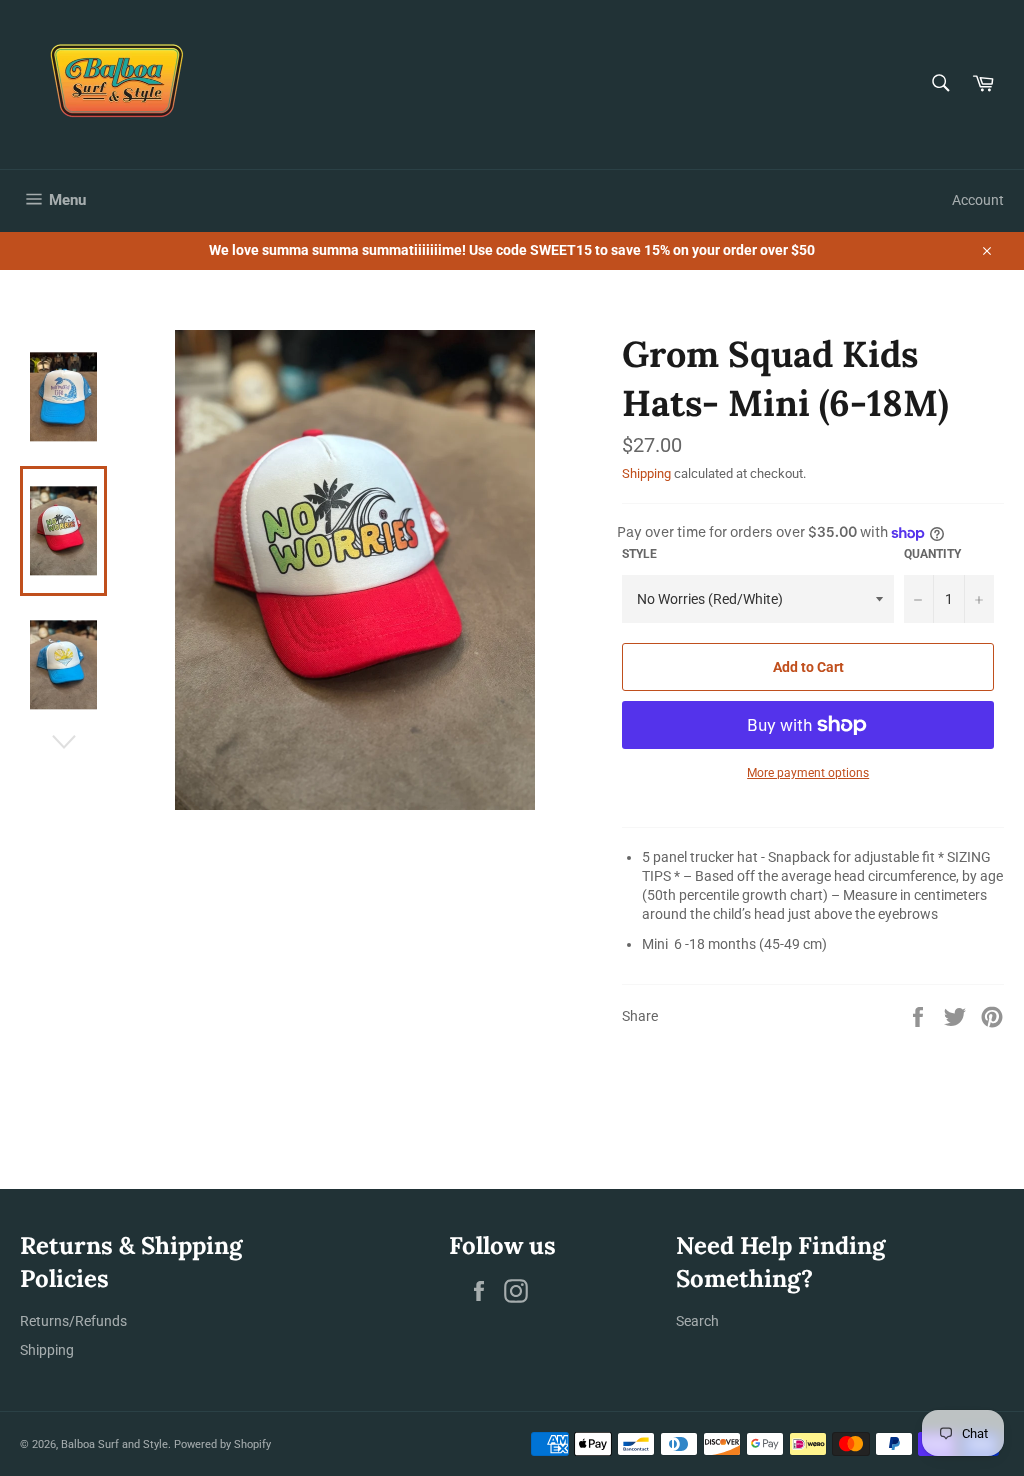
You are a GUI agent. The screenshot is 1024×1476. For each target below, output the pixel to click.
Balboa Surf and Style (114, 1444)
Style (639, 554)
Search (697, 1321)
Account (978, 200)
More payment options (808, 773)
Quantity (932, 554)
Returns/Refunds (73, 1321)
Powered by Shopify (222, 1444)
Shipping (646, 473)
